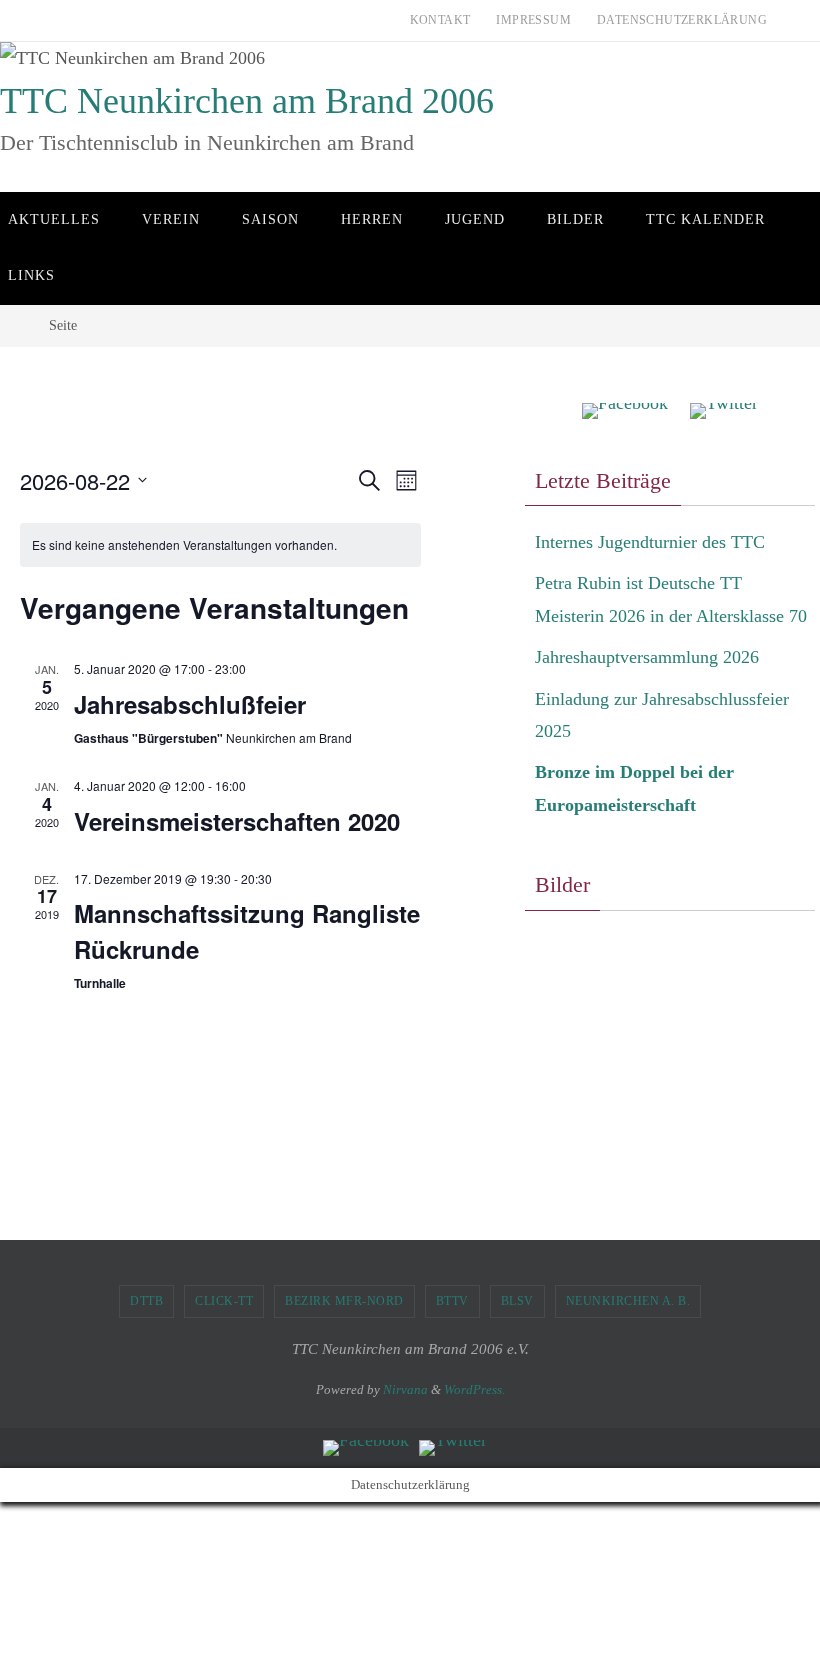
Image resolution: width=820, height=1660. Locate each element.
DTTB (146, 1301)
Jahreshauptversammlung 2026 (647, 657)
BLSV (517, 1301)
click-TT (224, 1301)
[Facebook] (625, 411)
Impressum (533, 20)
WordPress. (474, 1389)
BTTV (452, 1301)
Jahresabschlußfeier (190, 704)
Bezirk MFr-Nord (344, 1301)
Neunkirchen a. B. (628, 1301)
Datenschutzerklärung (682, 20)
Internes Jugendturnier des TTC (650, 542)
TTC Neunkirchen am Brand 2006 (247, 101)
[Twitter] (724, 411)
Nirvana (405, 1389)
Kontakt (440, 20)
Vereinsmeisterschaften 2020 (237, 821)
